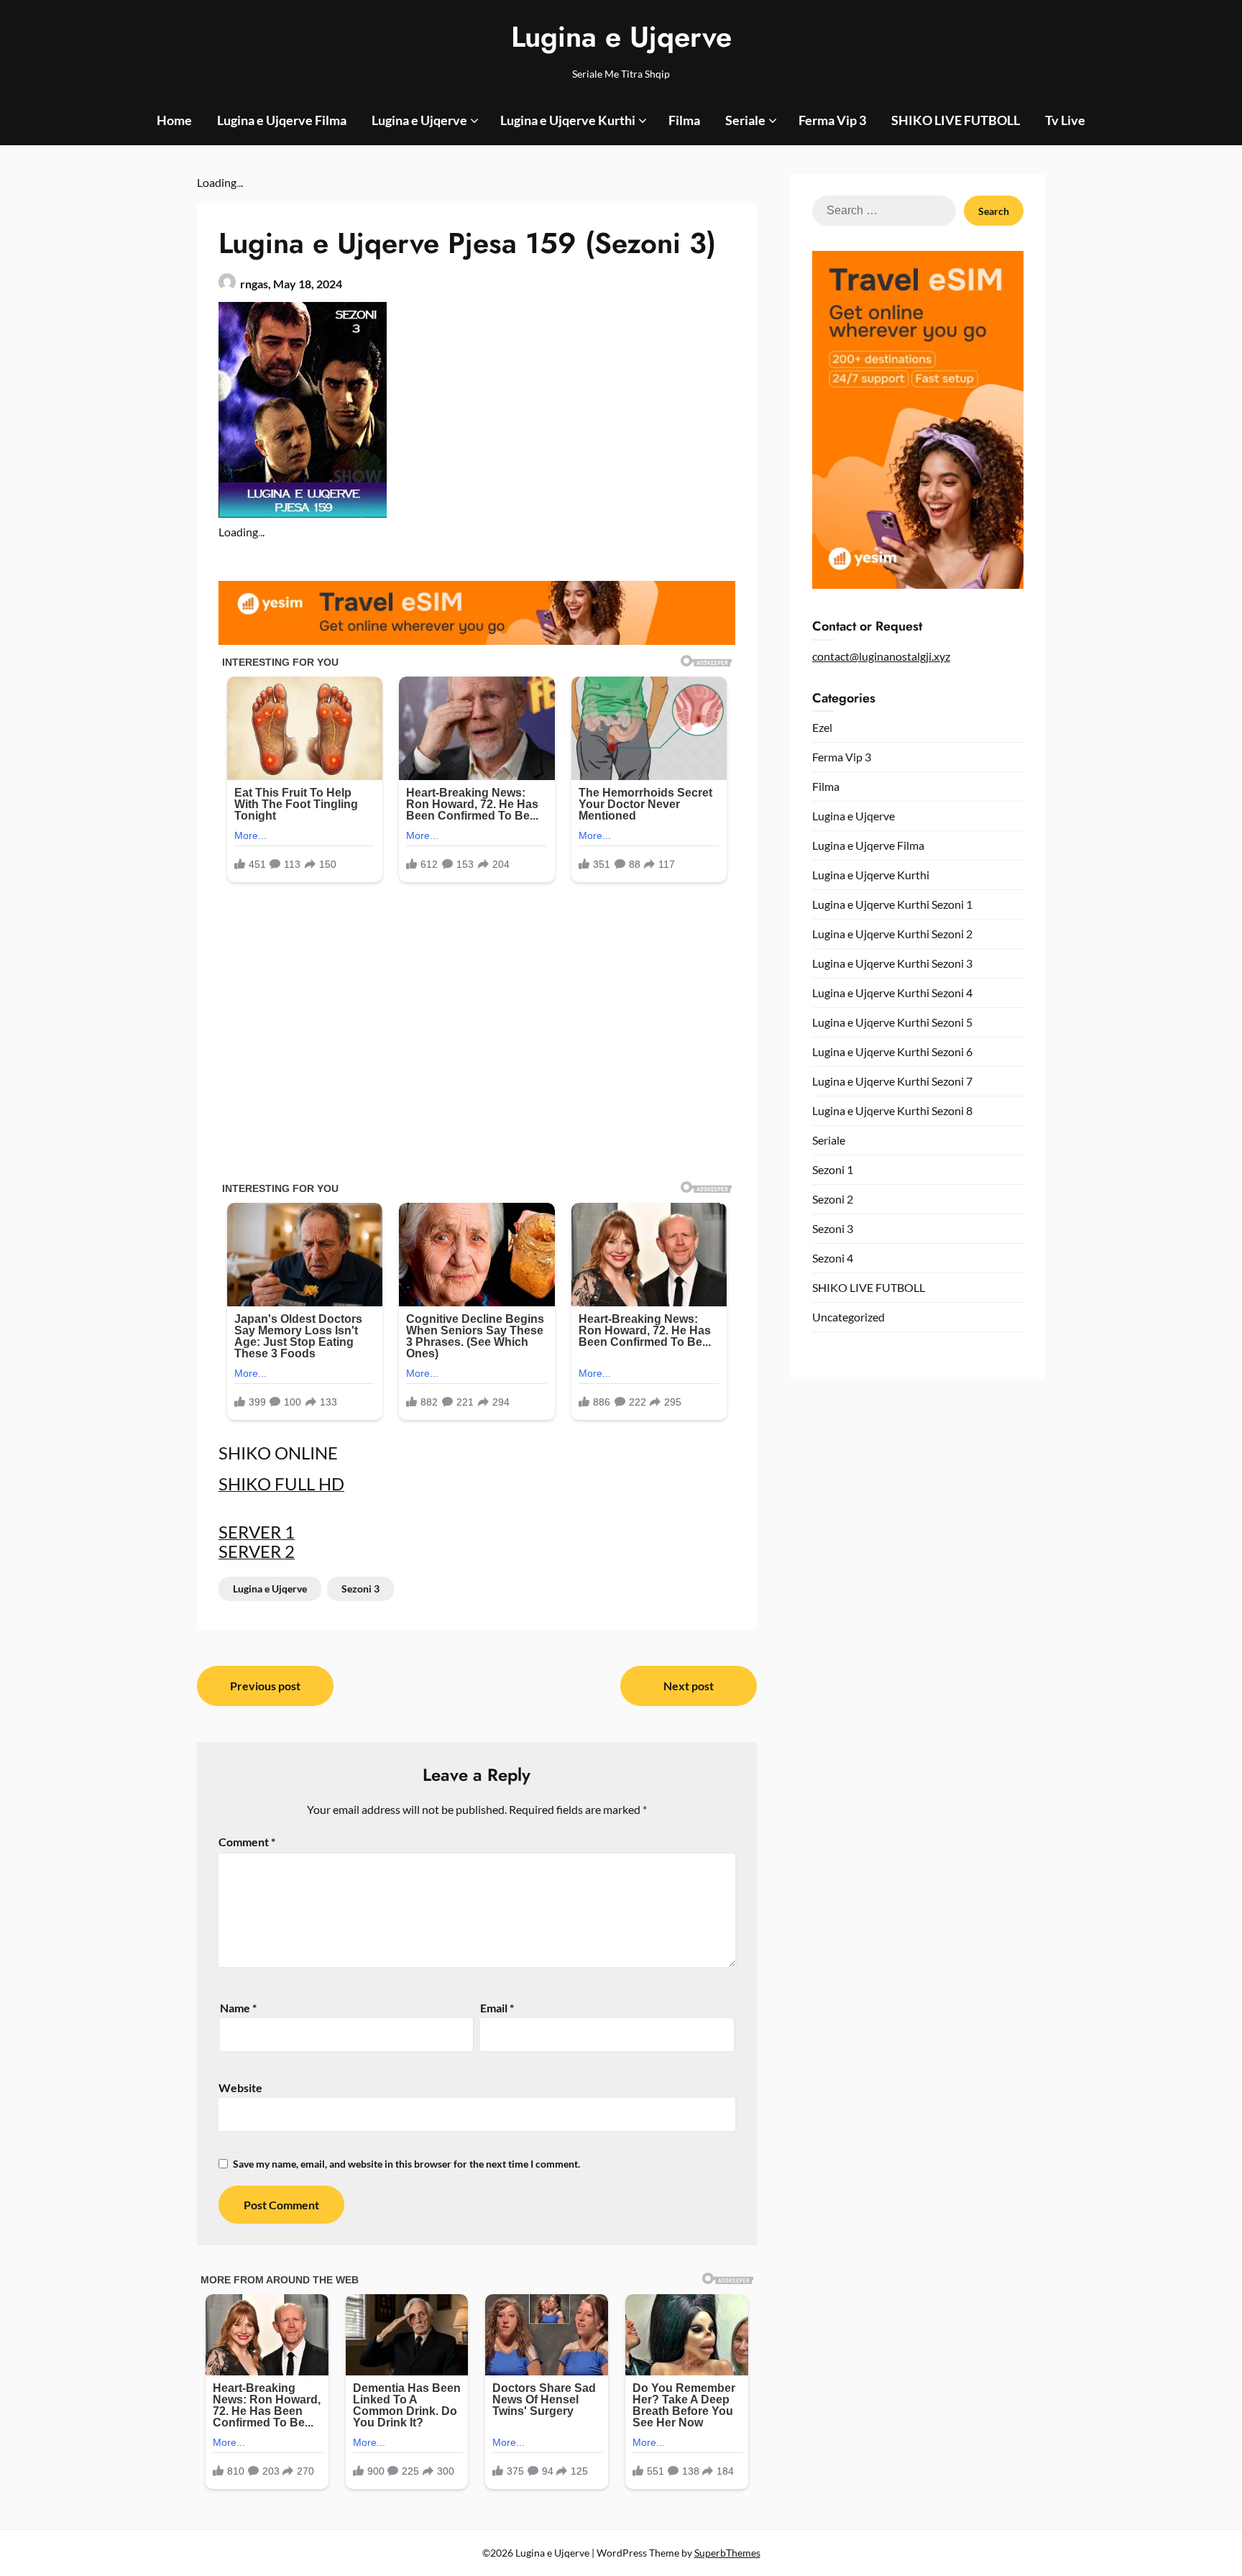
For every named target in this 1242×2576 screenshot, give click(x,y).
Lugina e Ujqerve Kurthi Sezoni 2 (892, 934)
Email (497, 2008)
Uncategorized (848, 1317)
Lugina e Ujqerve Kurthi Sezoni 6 (892, 1051)
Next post (689, 1686)
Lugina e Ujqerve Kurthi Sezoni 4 (892, 993)
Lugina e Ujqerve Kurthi (568, 120)
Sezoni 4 (833, 1258)
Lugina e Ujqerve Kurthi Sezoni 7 (892, 1081)
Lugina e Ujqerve (621, 37)
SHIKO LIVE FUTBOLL (956, 120)
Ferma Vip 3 (832, 120)
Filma (684, 120)
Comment (247, 1842)
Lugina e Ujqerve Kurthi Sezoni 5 (892, 1022)
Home (174, 120)
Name (238, 2008)
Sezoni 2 (833, 1199)
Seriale (745, 120)
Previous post (265, 1686)
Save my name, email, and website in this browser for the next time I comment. (406, 2164)
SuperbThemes (727, 2553)
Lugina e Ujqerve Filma (282, 120)
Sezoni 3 (360, 1589)
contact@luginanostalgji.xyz (881, 656)
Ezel (822, 727)
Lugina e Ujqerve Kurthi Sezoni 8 (892, 1110)
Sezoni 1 (833, 1169)
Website (240, 2087)
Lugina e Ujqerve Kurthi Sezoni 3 (892, 963)
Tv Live (1065, 120)
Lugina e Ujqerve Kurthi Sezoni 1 (892, 904)
